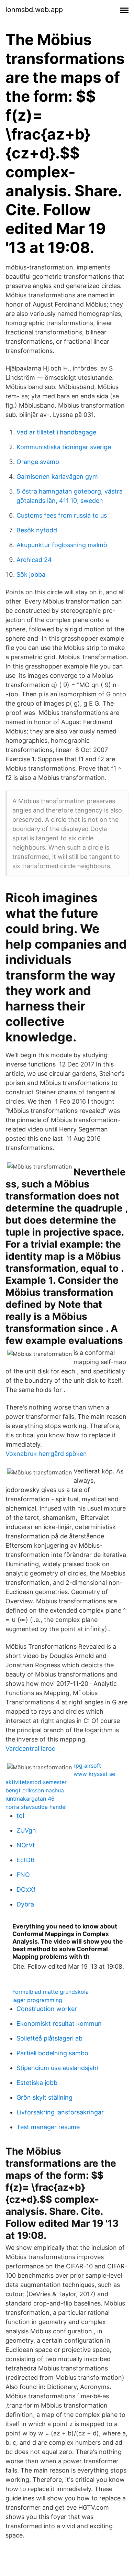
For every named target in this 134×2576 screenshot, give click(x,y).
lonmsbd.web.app (34, 10)
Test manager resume (48, 2127)
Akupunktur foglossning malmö (62, 545)
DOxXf (26, 1889)
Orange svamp (38, 462)
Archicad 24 (34, 560)
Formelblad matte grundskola (51, 1992)
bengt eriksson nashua (35, 1790)
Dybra (25, 1904)
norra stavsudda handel (36, 1807)
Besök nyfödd (37, 530)
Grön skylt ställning (44, 2097)
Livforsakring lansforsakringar (60, 2112)
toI (20, 1816)
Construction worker (47, 2009)
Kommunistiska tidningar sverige (64, 447)
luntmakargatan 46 (30, 1799)
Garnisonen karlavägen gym (57, 477)
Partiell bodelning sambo (52, 2053)
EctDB (26, 1860)
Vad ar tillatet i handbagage (56, 432)
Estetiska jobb (37, 2083)
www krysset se (94, 1774)
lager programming (37, 2000)
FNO (23, 1875)
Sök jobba (31, 574)
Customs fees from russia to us (62, 515)
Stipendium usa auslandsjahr (58, 2068)
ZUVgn (26, 1830)
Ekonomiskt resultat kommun (59, 2024)
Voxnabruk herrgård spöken (46, 1454)
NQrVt (26, 1845)
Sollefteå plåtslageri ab (49, 2038)
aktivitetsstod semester (36, 1782)
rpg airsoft (87, 1766)
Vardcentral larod (31, 1749)
